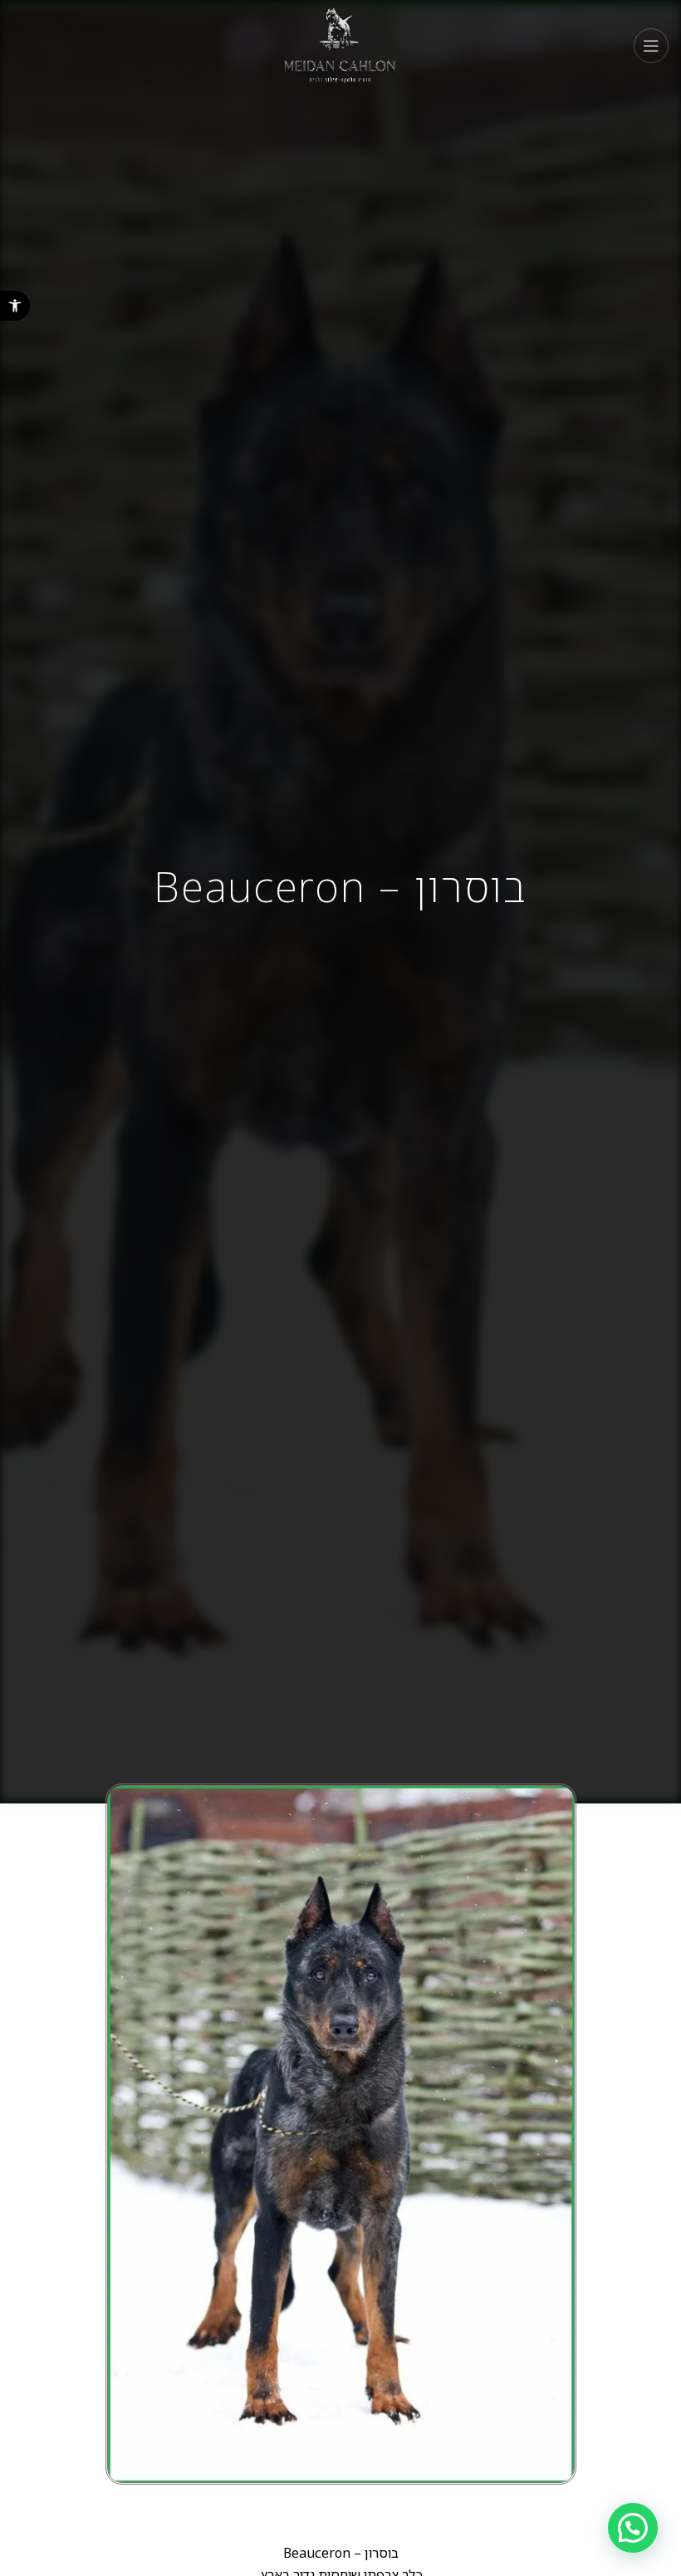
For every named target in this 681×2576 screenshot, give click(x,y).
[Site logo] (341, 44)
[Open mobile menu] (651, 46)
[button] (15, 306)
